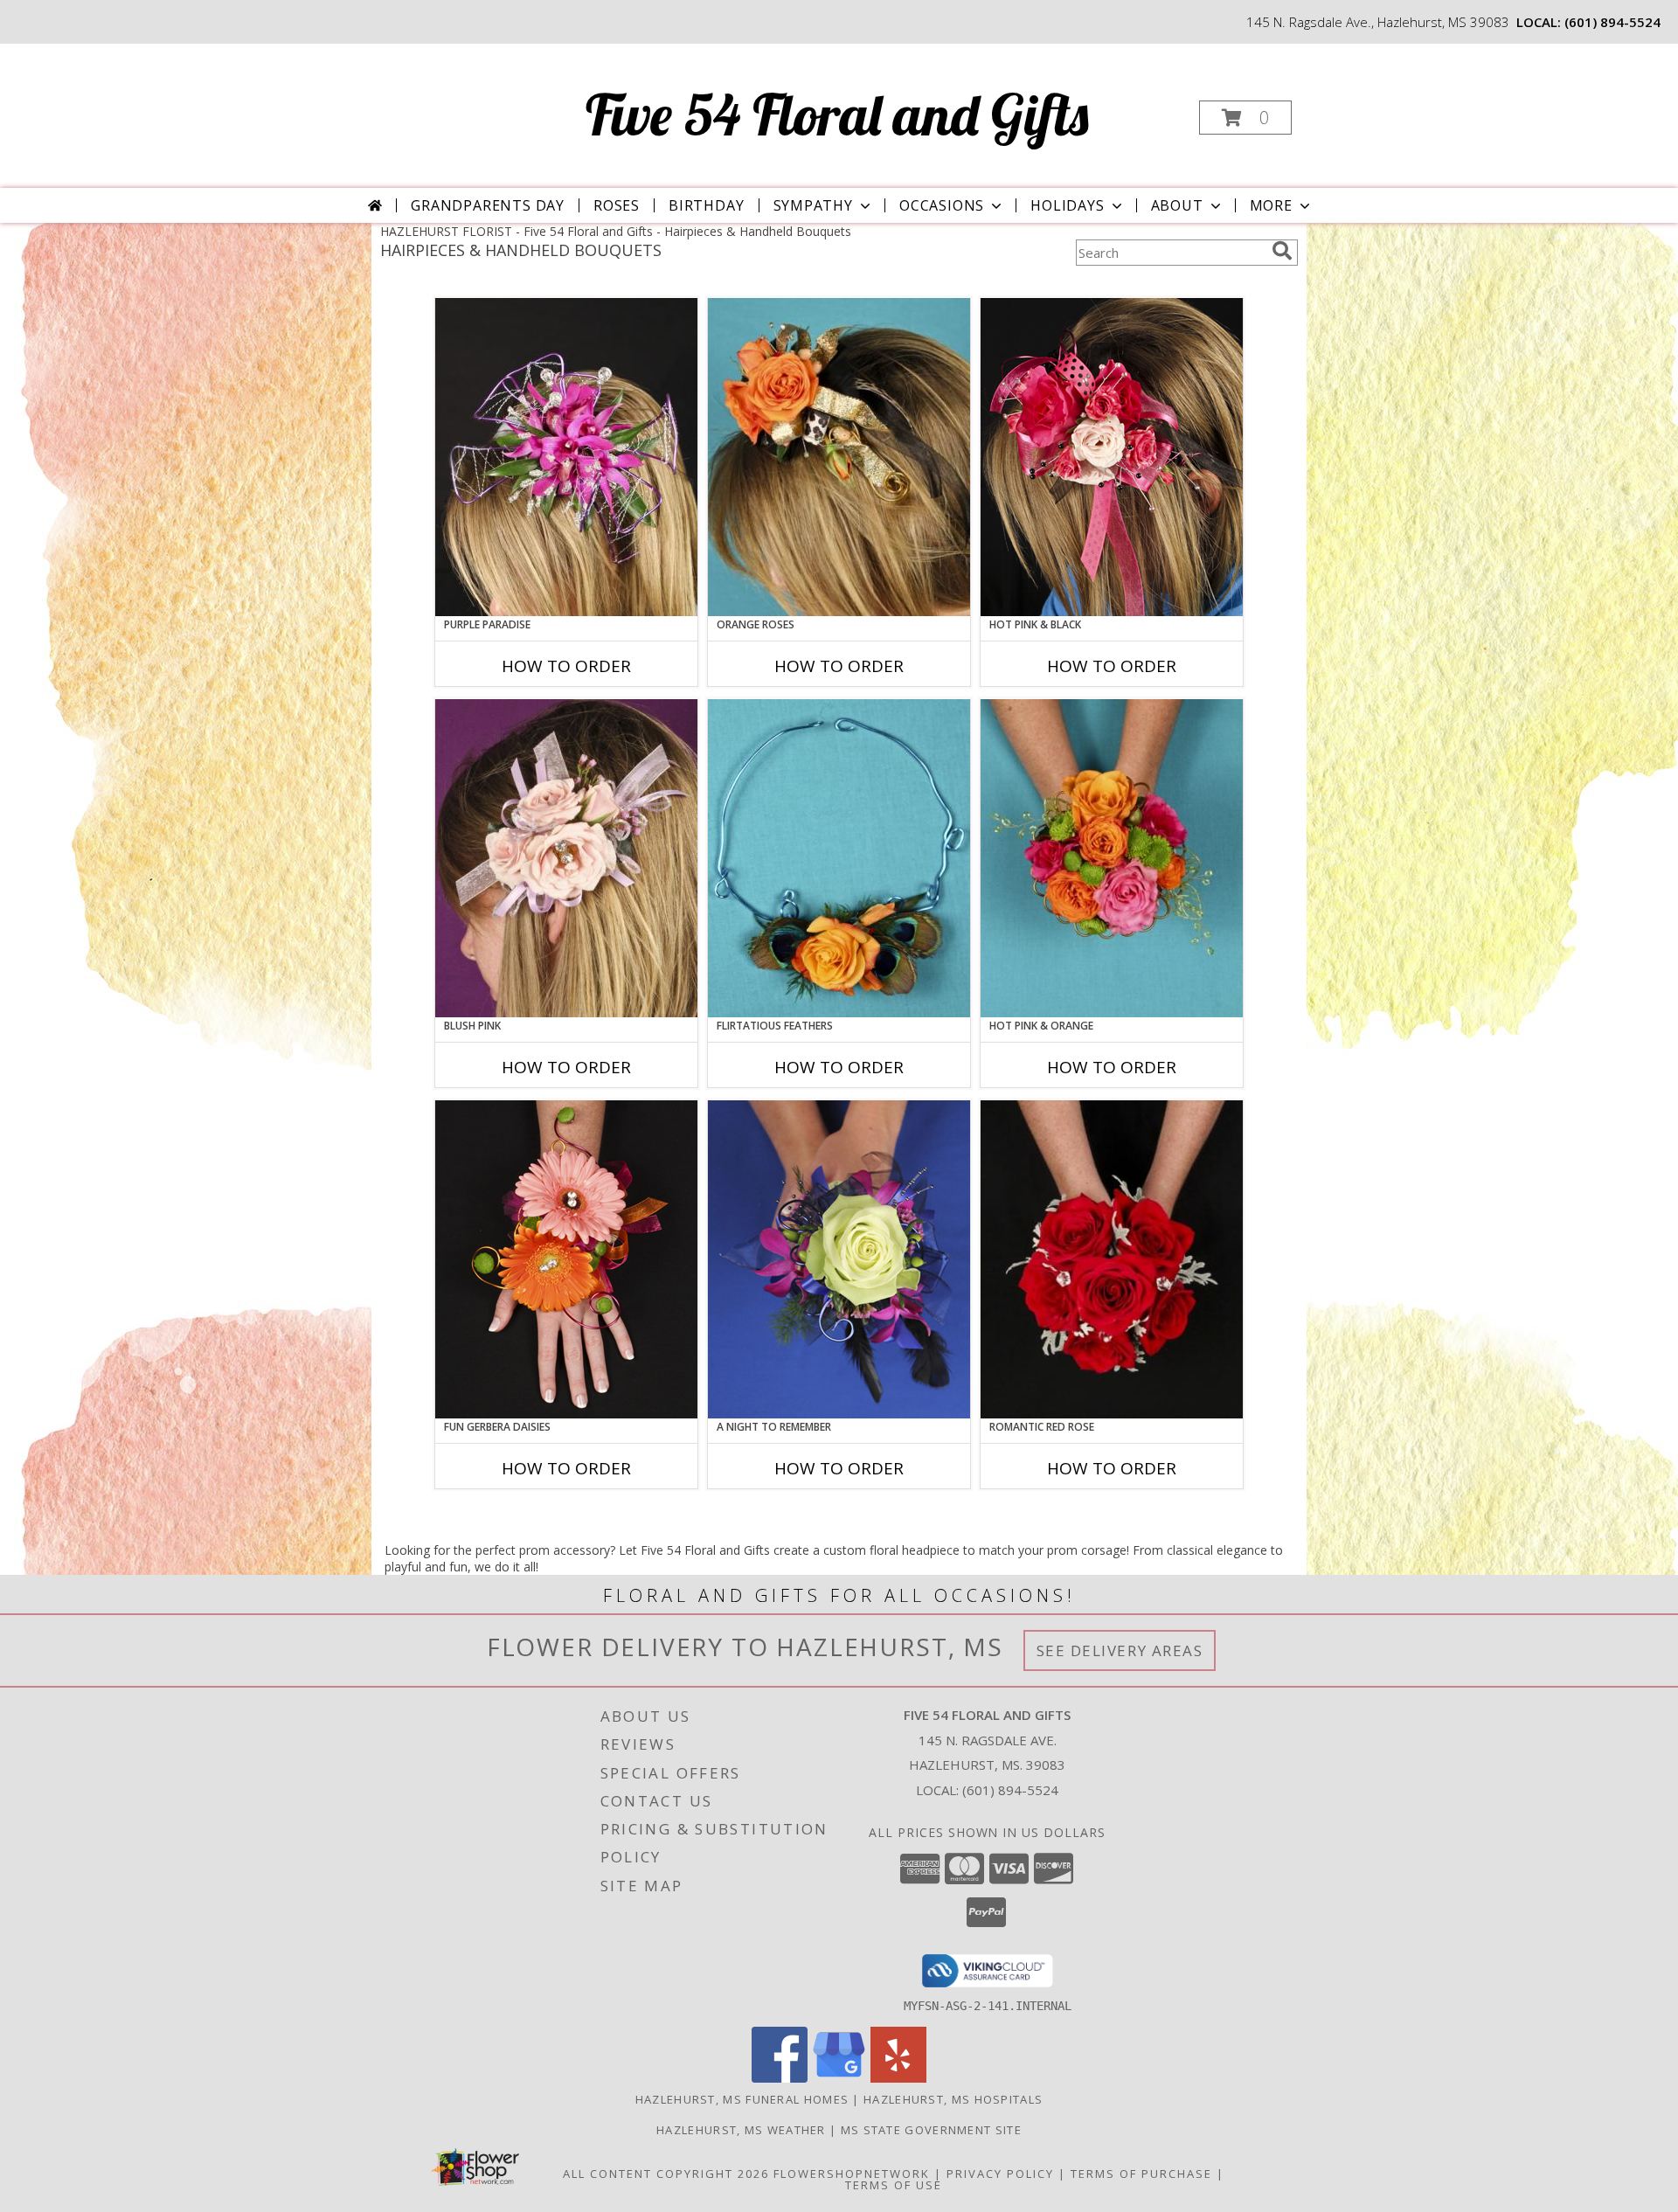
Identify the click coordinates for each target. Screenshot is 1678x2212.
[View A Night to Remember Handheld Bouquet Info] (839, 1259)
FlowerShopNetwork (852, 2174)
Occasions (942, 205)
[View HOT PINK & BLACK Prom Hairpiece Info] (1112, 457)
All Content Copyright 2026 (666, 2174)
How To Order (566, 666)
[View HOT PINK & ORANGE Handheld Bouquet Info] (1112, 858)
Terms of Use (894, 2185)
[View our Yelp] (898, 2078)
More (1271, 205)
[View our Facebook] (780, 2078)
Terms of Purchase (1141, 2174)
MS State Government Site (931, 2130)
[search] (1282, 251)
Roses (617, 205)
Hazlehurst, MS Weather (741, 2130)
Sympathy (813, 205)
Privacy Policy (1000, 2174)
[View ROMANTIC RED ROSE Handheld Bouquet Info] (1112, 1259)
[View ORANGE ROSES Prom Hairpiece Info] (839, 457)
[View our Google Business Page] (839, 2078)
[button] (1245, 118)
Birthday (706, 205)
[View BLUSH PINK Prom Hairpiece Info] (566, 858)
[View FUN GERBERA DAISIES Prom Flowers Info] (566, 1259)
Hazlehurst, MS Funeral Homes (742, 2099)
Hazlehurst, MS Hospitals (953, 2099)
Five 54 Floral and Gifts (837, 114)
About (1177, 205)
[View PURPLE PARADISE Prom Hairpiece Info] (566, 457)
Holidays (1067, 205)
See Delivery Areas (1120, 1650)
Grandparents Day (488, 205)
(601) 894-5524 (1612, 22)
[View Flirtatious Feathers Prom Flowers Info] (839, 858)
